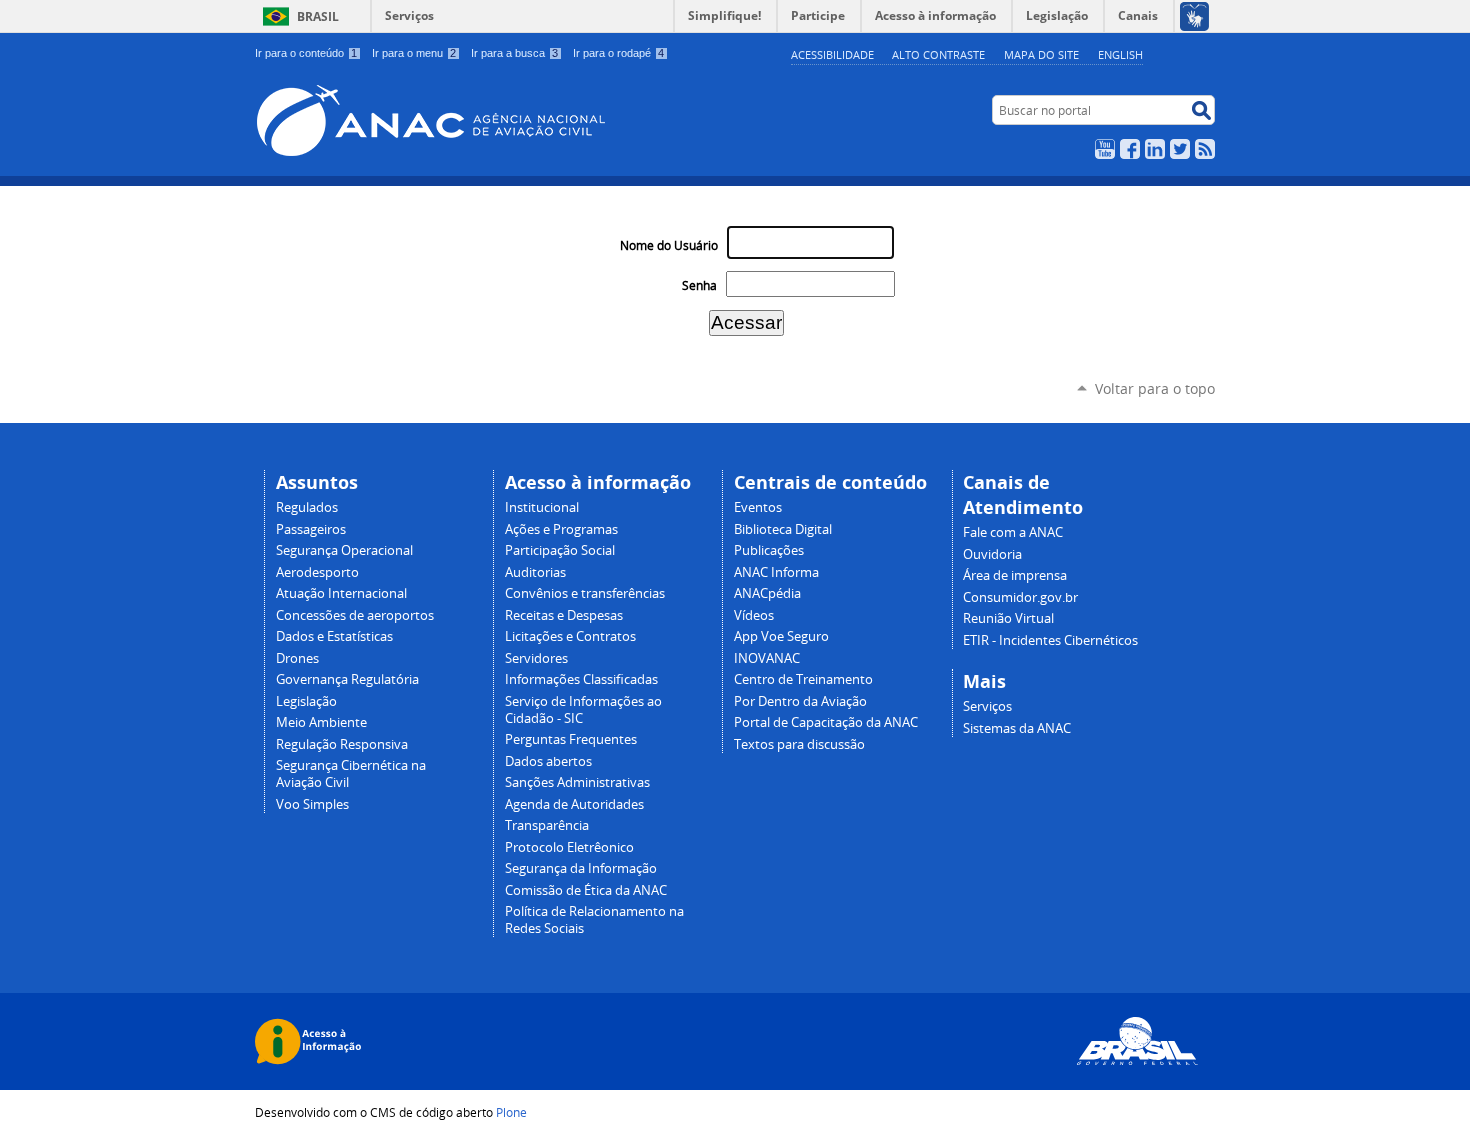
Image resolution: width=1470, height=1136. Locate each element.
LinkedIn (1155, 149)
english (1120, 54)
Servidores (536, 658)
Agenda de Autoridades (574, 804)
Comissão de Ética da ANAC (586, 890)
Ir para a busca (514, 53)
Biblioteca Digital (783, 529)
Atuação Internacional (341, 593)
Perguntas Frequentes (571, 739)
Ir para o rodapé (618, 53)
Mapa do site (1041, 54)
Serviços (409, 15)
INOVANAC (767, 658)
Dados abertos (548, 761)
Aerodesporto (317, 572)
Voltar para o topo (1155, 388)
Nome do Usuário (669, 245)
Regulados (307, 507)
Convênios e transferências (585, 593)
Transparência (547, 825)
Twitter (1180, 149)
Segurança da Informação (581, 868)
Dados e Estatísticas (334, 636)
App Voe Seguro (781, 636)
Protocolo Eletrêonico (569, 847)
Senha (699, 285)
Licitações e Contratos (570, 636)
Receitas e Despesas (564, 615)
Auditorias (535, 572)
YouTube (1105, 149)
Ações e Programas (561, 529)
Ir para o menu (414, 53)
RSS (1205, 149)
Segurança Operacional (344, 550)
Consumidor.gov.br (1020, 597)
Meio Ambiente (321, 722)
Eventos (758, 507)
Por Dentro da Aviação (800, 701)
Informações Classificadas (581, 679)
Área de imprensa (1015, 575)
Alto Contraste (938, 54)
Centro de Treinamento (803, 679)
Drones (297, 658)
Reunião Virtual (1008, 618)
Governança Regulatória (347, 679)
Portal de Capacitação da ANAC (826, 722)
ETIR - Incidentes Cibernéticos (1050, 640)
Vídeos (754, 615)
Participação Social (560, 550)
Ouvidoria (992, 554)
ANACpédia (767, 593)
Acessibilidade (832, 54)
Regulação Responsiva (342, 744)
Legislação (306, 701)
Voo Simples (312, 804)
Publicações (769, 550)
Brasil (318, 16)
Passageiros (311, 529)
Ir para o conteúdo (306, 53)
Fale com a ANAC (1013, 532)
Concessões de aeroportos (355, 615)
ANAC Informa (776, 572)
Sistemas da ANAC (1017, 728)
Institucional (542, 507)
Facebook (1130, 149)
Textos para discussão (799, 744)
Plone (511, 1112)
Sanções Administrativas (577, 782)
